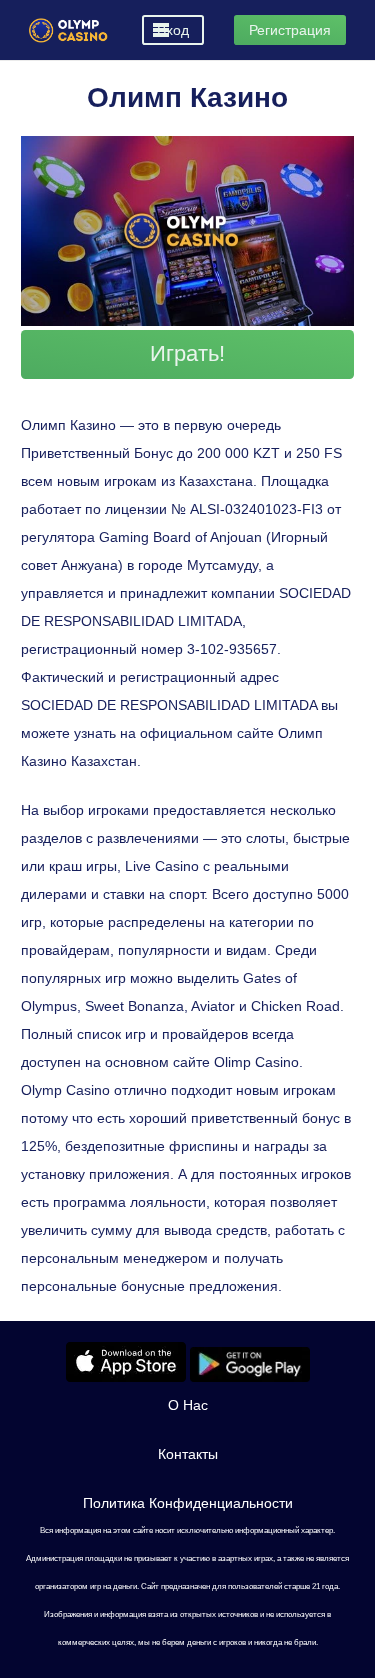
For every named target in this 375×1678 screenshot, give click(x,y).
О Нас (188, 1405)
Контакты (188, 1454)
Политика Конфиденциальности (188, 1503)
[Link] (68, 30)
